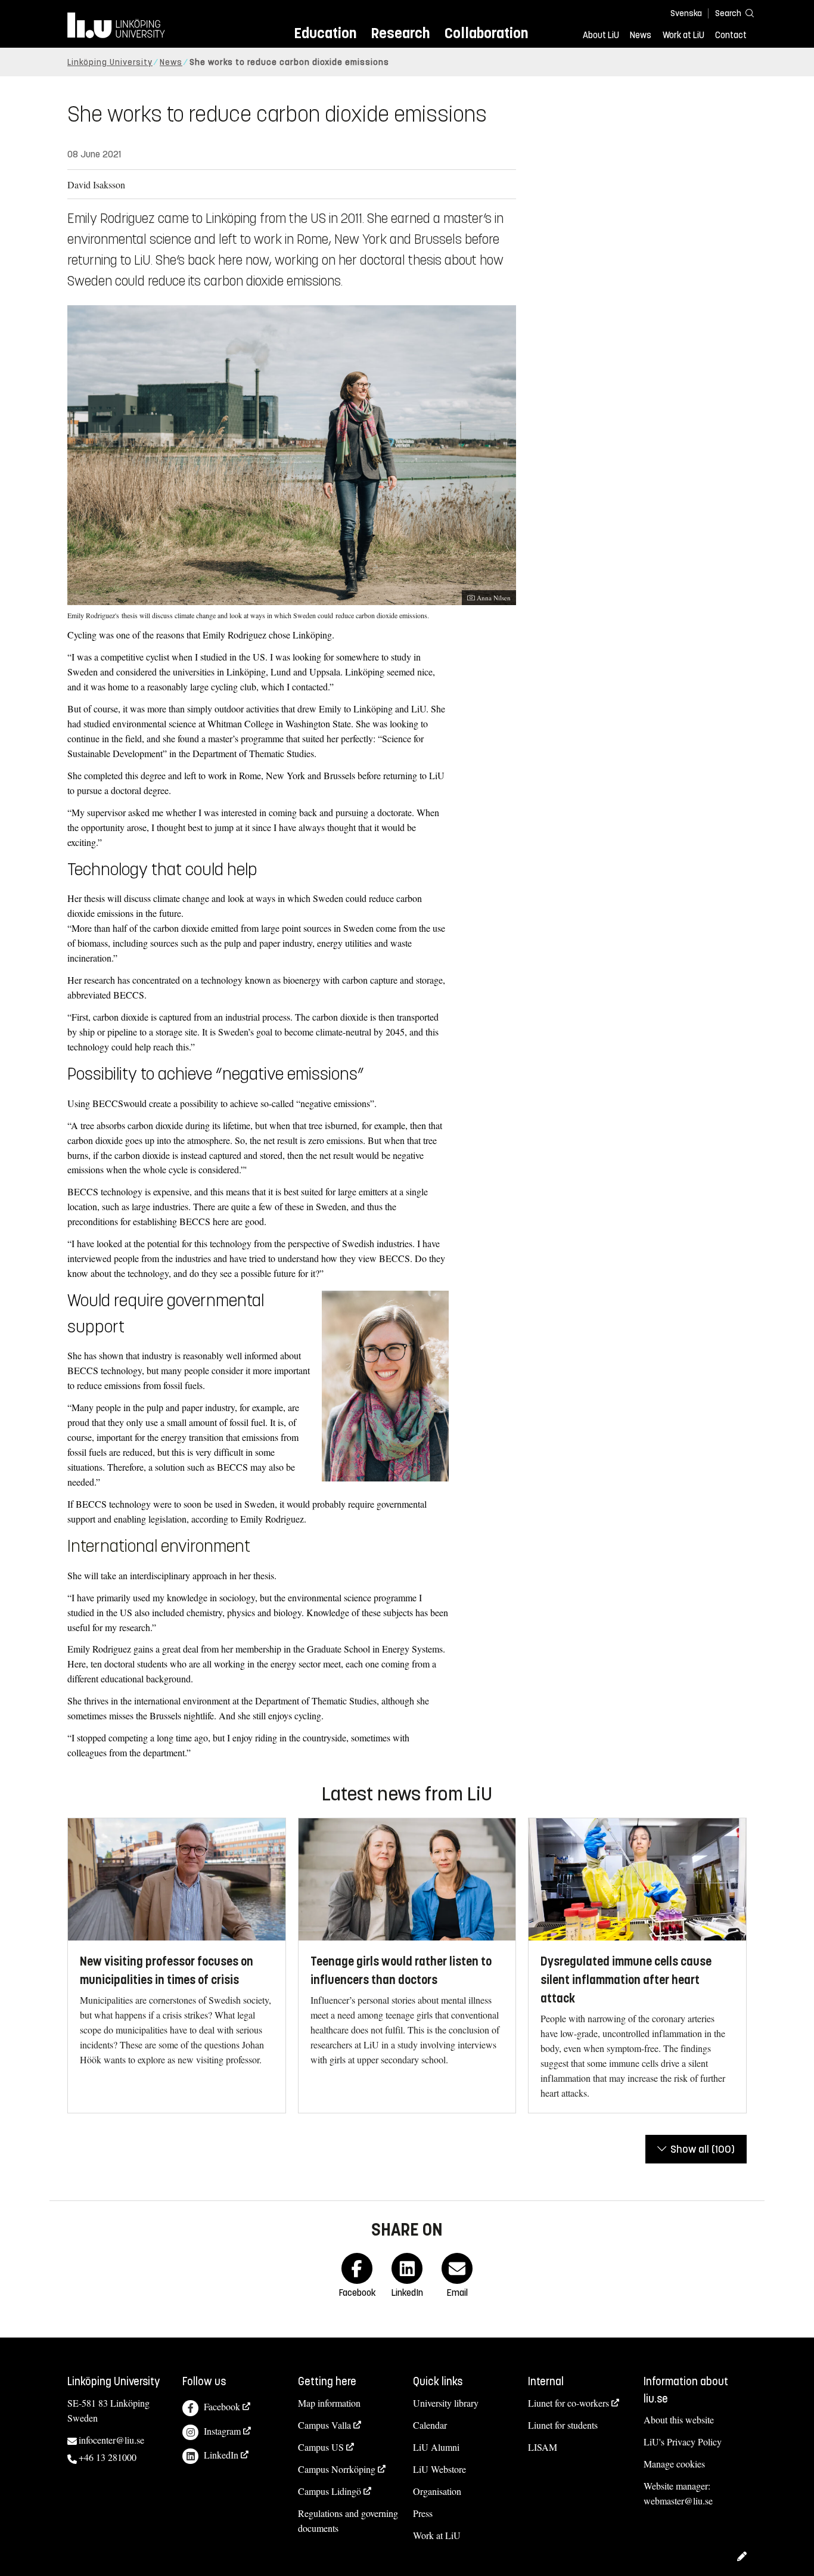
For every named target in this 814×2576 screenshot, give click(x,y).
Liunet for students (563, 2425)
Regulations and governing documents (348, 2521)
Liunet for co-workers (568, 2403)
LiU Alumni (436, 2447)
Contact (731, 35)
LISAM (543, 2447)
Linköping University (110, 62)
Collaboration (486, 33)
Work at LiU (683, 35)
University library (446, 2403)
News (641, 35)
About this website (679, 2420)
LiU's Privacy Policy (683, 2442)
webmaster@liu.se (678, 2501)
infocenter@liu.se (111, 2440)
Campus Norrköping (337, 2469)
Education (325, 33)
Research (400, 33)
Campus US (321, 2447)
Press (423, 2513)
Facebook (222, 2406)
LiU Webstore (439, 2469)
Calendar (430, 2425)
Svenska (686, 13)
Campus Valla (324, 2425)
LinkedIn (221, 2455)
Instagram (222, 2431)
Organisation (437, 2491)
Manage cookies (674, 2464)
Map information (329, 2403)
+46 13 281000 (108, 2457)
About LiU (601, 35)
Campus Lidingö (330, 2491)
